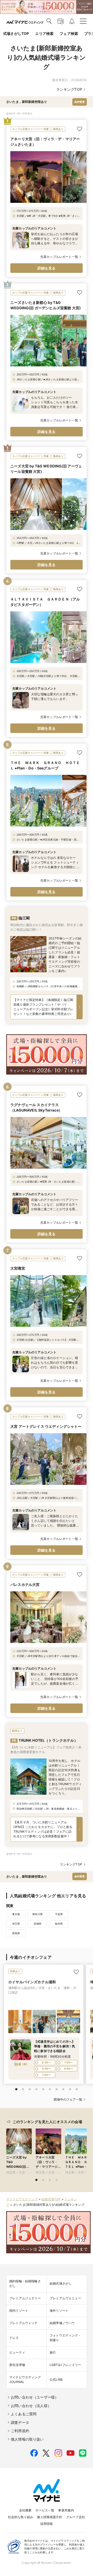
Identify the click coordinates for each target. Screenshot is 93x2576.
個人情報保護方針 (49, 2517)
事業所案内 (66, 2510)
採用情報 (47, 2524)
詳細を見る (47, 268)
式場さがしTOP (16, 33)
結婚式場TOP (51, 2199)
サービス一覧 (45, 2510)
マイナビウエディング (22, 2199)
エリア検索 (44, 33)
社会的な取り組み (21, 2517)
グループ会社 (76, 2517)
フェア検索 (69, 33)
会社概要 (25, 2510)
